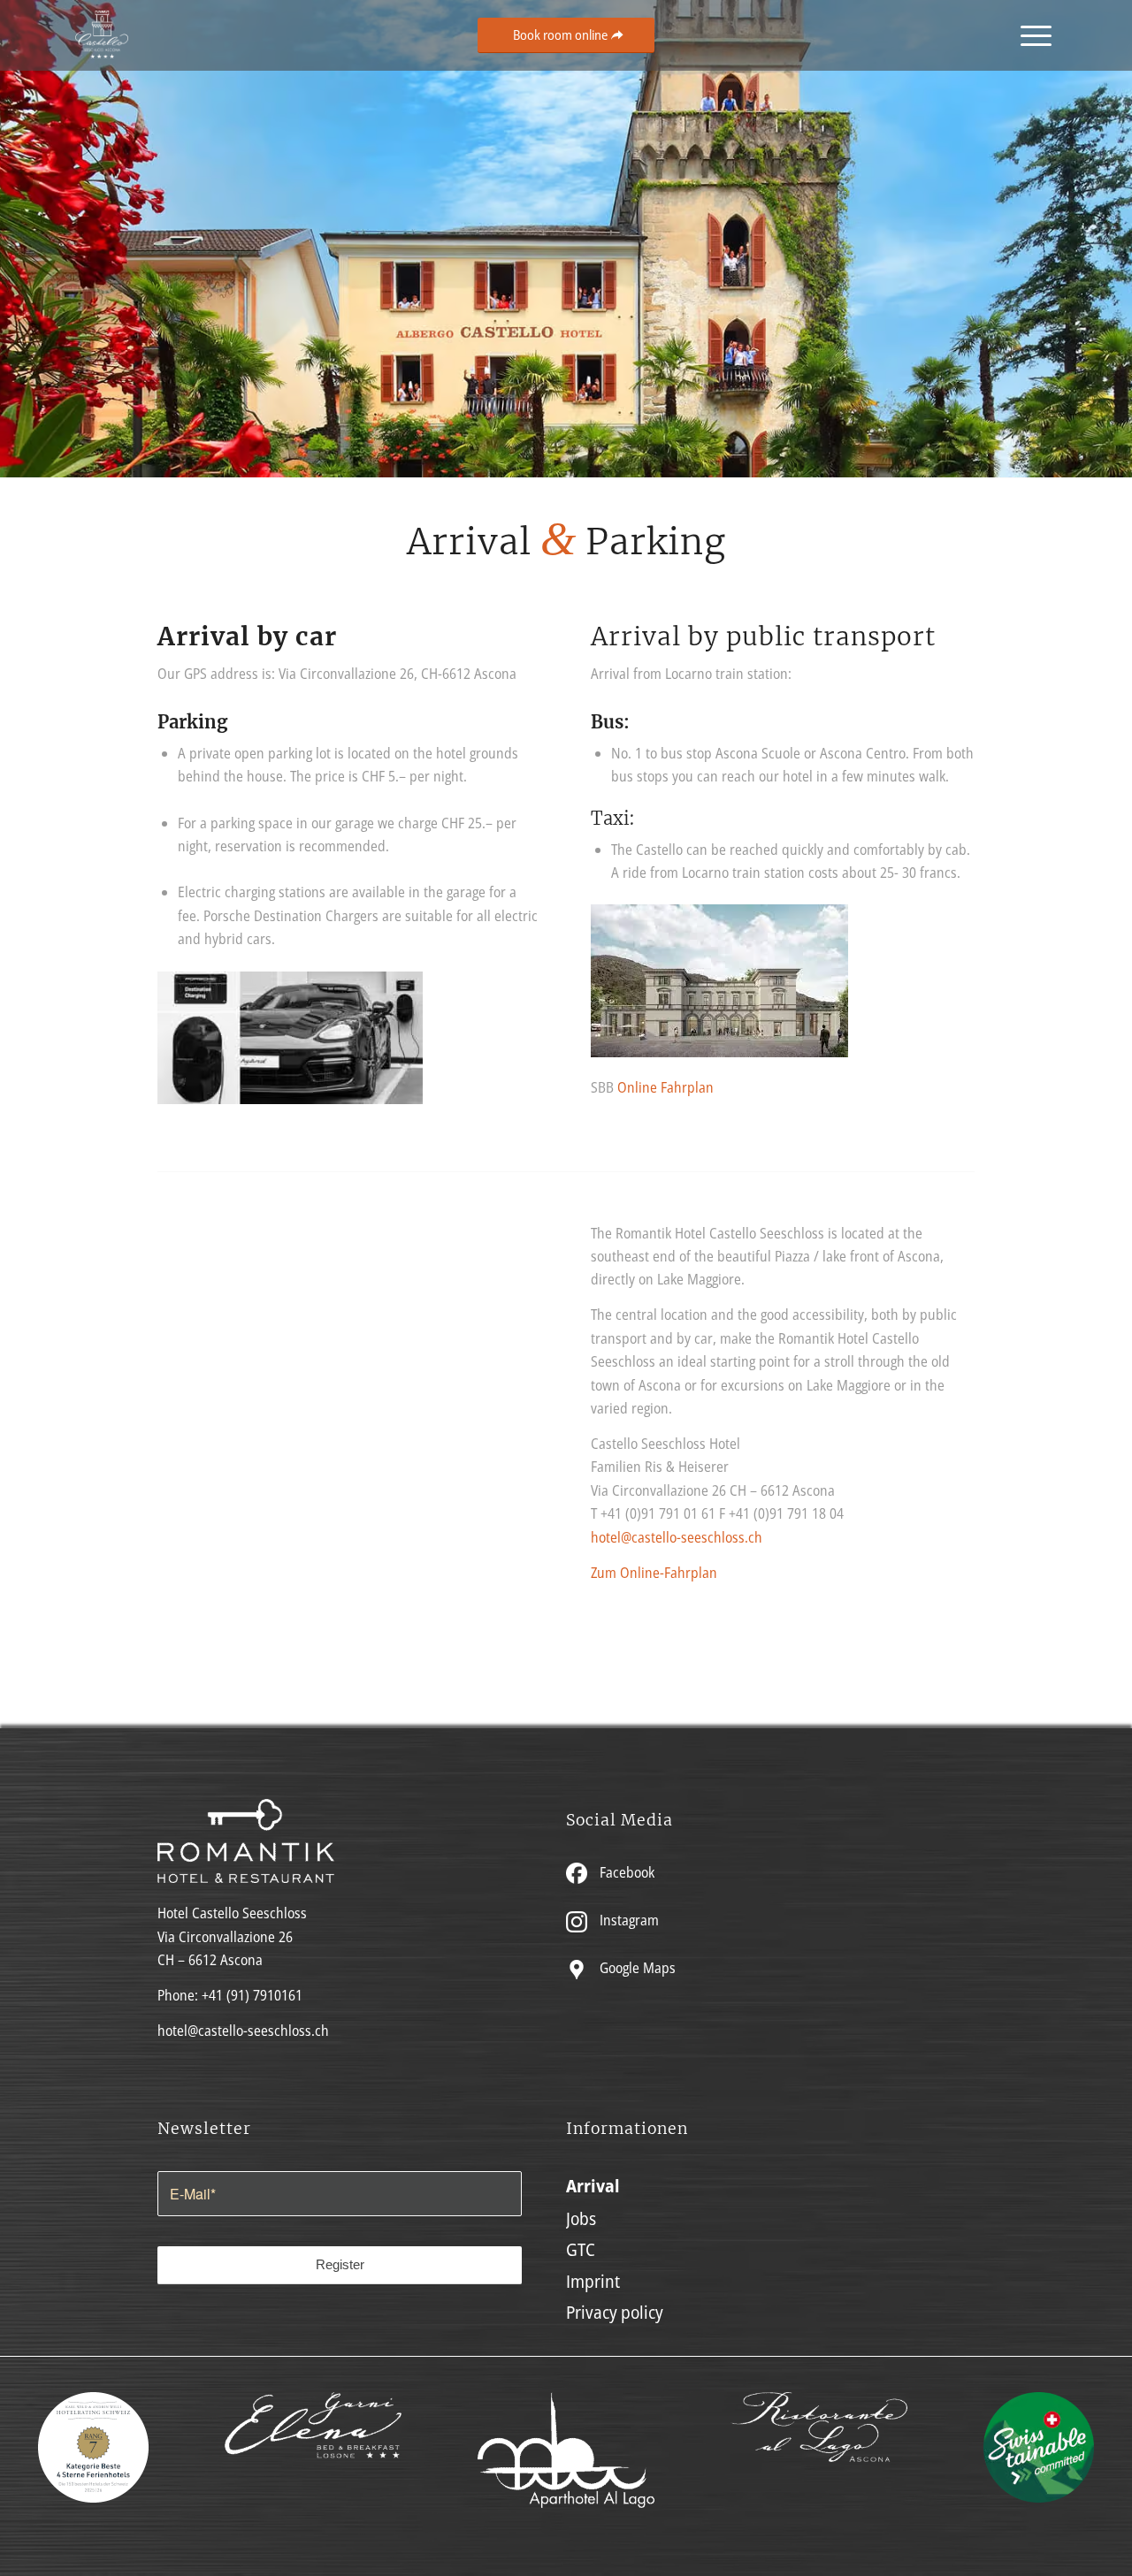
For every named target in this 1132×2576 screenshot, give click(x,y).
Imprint (593, 2281)
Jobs (581, 2218)
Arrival (593, 2186)
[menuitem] (1030, 35)
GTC (581, 2249)
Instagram (627, 1920)
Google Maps (636, 1968)
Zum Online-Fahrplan (654, 1573)
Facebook (625, 1872)
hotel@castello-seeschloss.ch (677, 1537)
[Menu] (1030, 35)
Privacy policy (615, 2312)
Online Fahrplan (665, 1087)
